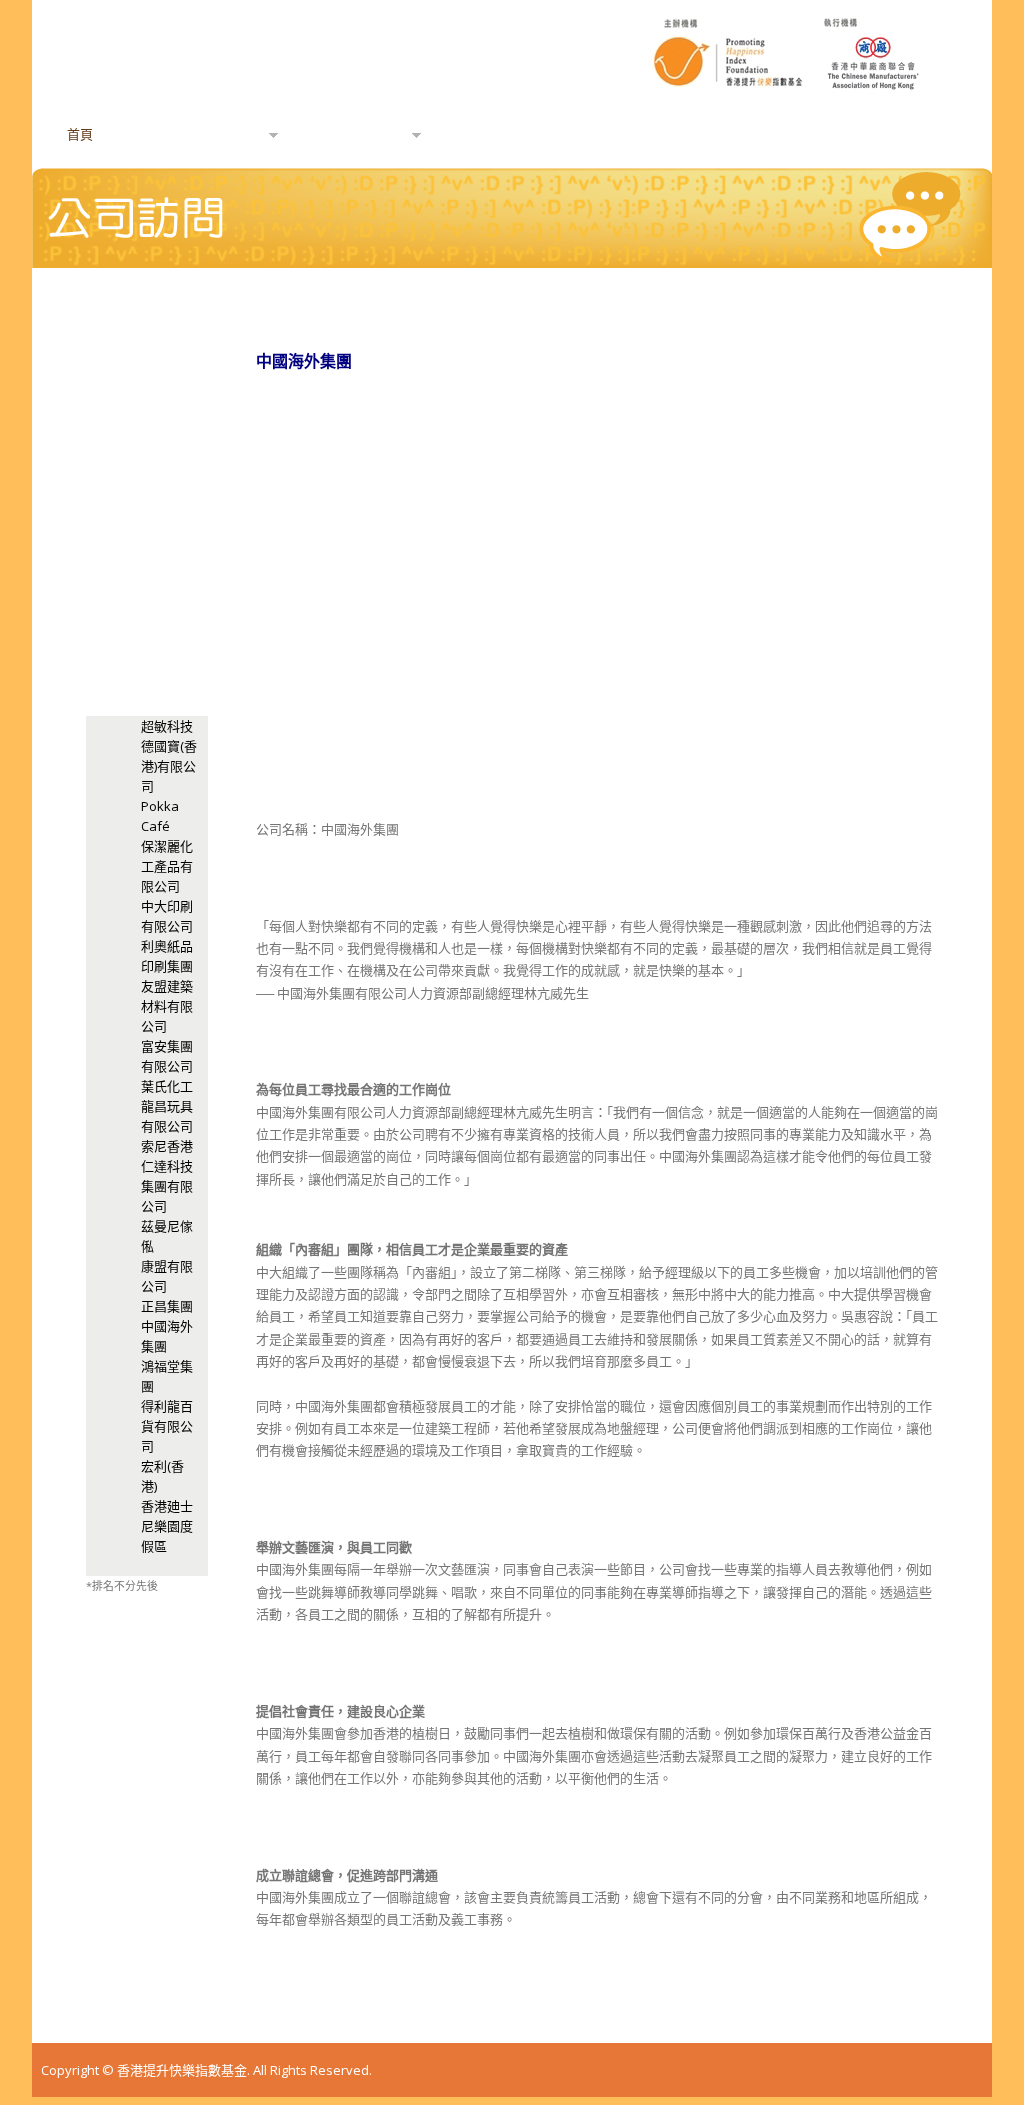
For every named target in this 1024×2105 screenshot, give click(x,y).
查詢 (632, 134)
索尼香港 (167, 1146)
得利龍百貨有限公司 (167, 1426)
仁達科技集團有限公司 (167, 1186)
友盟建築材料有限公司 (167, 1006)
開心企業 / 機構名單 (777, 134)
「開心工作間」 (200, 135)
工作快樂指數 (350, 135)
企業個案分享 (506, 134)
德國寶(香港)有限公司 (169, 766)
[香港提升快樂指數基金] (512, 110)
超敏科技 (167, 726)
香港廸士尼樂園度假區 (167, 1526)
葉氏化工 (167, 1086)
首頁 (80, 134)
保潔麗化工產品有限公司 (167, 866)
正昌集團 (167, 1306)
